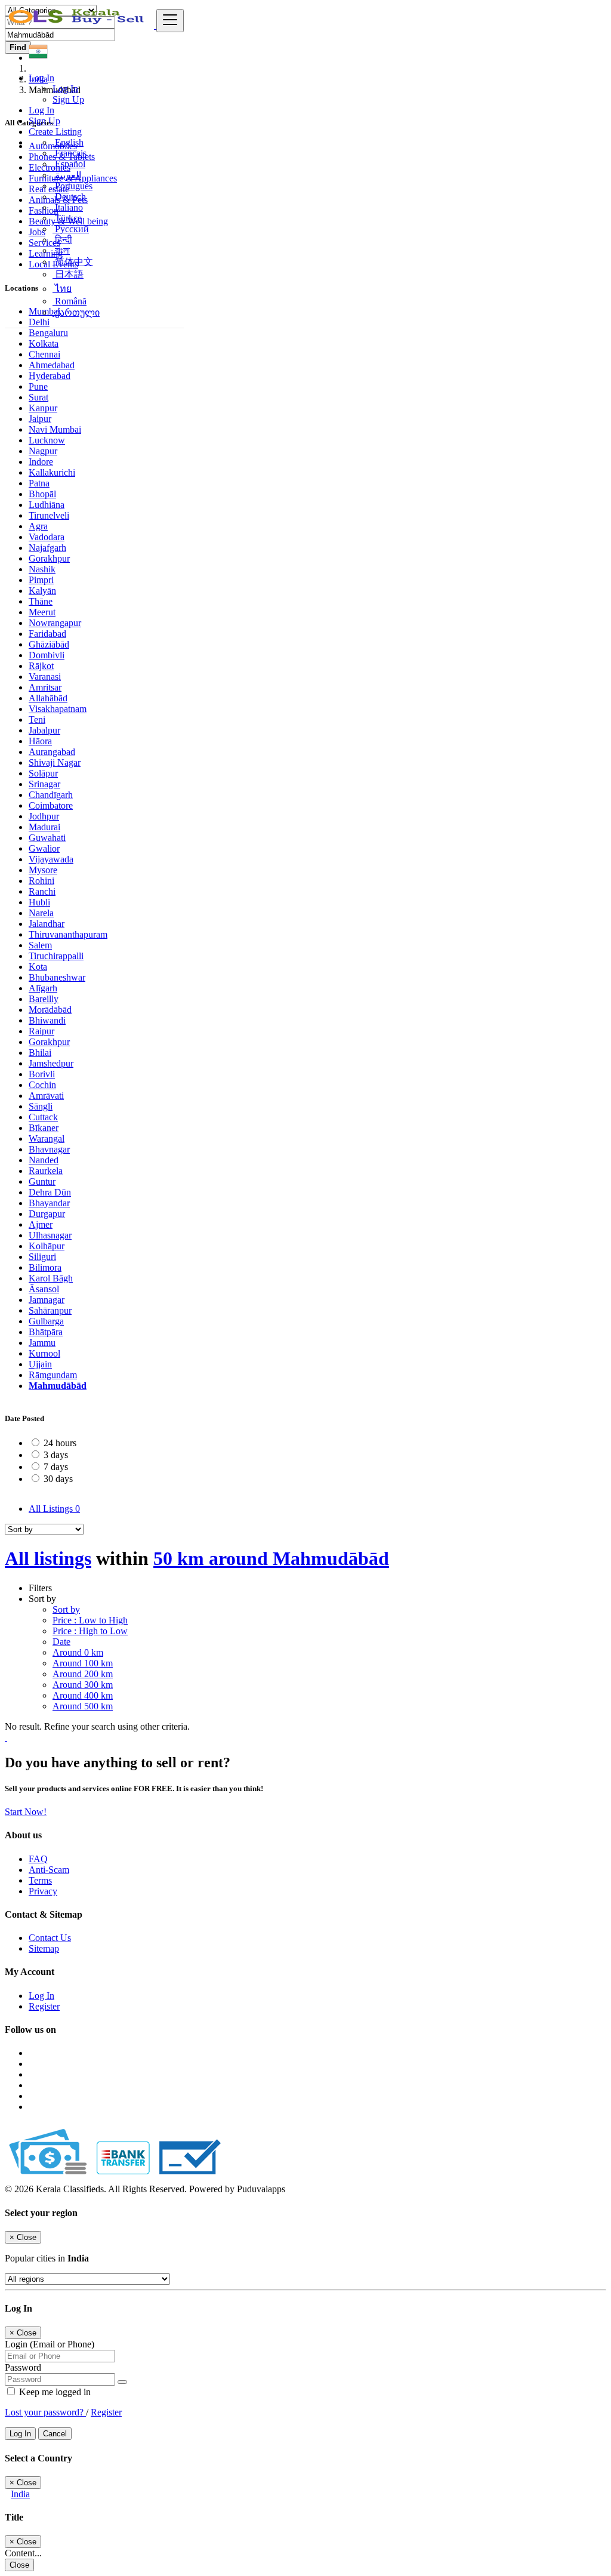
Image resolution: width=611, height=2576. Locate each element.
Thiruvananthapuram (68, 934)
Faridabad (47, 634)
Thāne (41, 601)
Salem (40, 945)
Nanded (44, 1160)
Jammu (42, 1343)
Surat (38, 397)
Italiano (68, 207)
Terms (40, 1880)
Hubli (39, 902)
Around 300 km (83, 1685)
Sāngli (41, 1106)
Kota (38, 967)
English (68, 142)
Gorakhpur (49, 558)
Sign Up (68, 99)
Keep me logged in (54, 2392)
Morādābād (50, 1010)
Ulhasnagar (50, 1235)
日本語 (68, 274)
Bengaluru (48, 333)
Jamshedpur (51, 1063)
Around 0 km (78, 1652)
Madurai (44, 827)
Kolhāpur (47, 1246)
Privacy (43, 1891)
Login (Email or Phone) (50, 2344)
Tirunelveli (49, 515)
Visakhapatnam (58, 709)
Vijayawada (51, 859)
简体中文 (73, 262)
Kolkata (44, 343)
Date (61, 1642)
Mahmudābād (58, 1386)
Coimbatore (51, 805)
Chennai (44, 354)
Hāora (40, 741)
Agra (38, 526)
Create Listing (55, 132)
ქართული (76, 312)
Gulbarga (46, 1321)
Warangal (47, 1138)
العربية (67, 175)
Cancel (55, 2434)
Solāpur (43, 773)
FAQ (38, 1859)
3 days (56, 1455)
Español (69, 164)
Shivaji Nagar (55, 762)
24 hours (60, 1443)
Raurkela (46, 1171)
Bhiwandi (47, 1020)
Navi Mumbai (55, 429)
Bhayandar (49, 1203)
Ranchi (42, 891)
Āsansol (44, 1289)
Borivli (42, 1074)
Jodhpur (44, 816)
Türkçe (67, 218)
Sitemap (44, 1948)
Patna (39, 483)
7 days (56, 1467)
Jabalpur (44, 730)
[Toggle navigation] (170, 21)
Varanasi (45, 677)
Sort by (66, 1609)
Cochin (42, 1085)
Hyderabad (50, 376)
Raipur (41, 1031)
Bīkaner (44, 1128)
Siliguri (42, 1257)
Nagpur (43, 451)
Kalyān (42, 591)
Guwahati (47, 838)
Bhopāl (42, 494)
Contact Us (50, 1938)
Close (19, 2565)
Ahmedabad (52, 365)
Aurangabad (52, 752)
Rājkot (41, 666)
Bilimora (45, 1267)
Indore (41, 462)
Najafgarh (47, 548)
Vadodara (47, 537)
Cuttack (43, 1117)
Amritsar (45, 687)
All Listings (54, 1509)
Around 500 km (83, 1706)
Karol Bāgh (51, 1278)
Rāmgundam (53, 1375)
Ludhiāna (47, 505)
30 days (58, 1479)
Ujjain (40, 1364)
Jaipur (40, 419)
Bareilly (44, 999)
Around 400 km (83, 1695)
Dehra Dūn (50, 1192)
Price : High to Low (90, 1631)
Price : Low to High (90, 1620)
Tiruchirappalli (56, 956)
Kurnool (44, 1353)
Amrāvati (46, 1096)
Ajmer (41, 1224)
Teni (37, 720)
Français (70, 153)
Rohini (41, 881)
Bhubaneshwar (57, 977)
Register (44, 2006)
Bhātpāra (46, 1332)
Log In (65, 89)
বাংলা (61, 250)
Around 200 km (83, 1674)
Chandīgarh (51, 795)
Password (23, 2367)
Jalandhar (47, 924)
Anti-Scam (49, 1870)
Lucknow (47, 440)
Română (70, 301)
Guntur (42, 1181)
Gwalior (44, 848)
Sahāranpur (50, 1310)
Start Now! (26, 1812)
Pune (38, 386)
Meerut (42, 612)
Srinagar (44, 784)
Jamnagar (47, 1300)
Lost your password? (45, 2412)
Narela (41, 913)
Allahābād (48, 698)
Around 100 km (83, 1663)
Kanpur (43, 408)
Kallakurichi (52, 472)
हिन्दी (62, 240)
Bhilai (40, 1053)
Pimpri (41, 580)
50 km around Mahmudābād (271, 1558)
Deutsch (69, 197)
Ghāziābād (49, 644)
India (20, 2494)
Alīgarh (43, 988)
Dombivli (47, 655)
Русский (71, 229)
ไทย (62, 289)
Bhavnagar (49, 1149)
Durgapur (47, 1214)
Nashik (42, 569)
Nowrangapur (55, 623)
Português (72, 186)
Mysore (43, 870)
